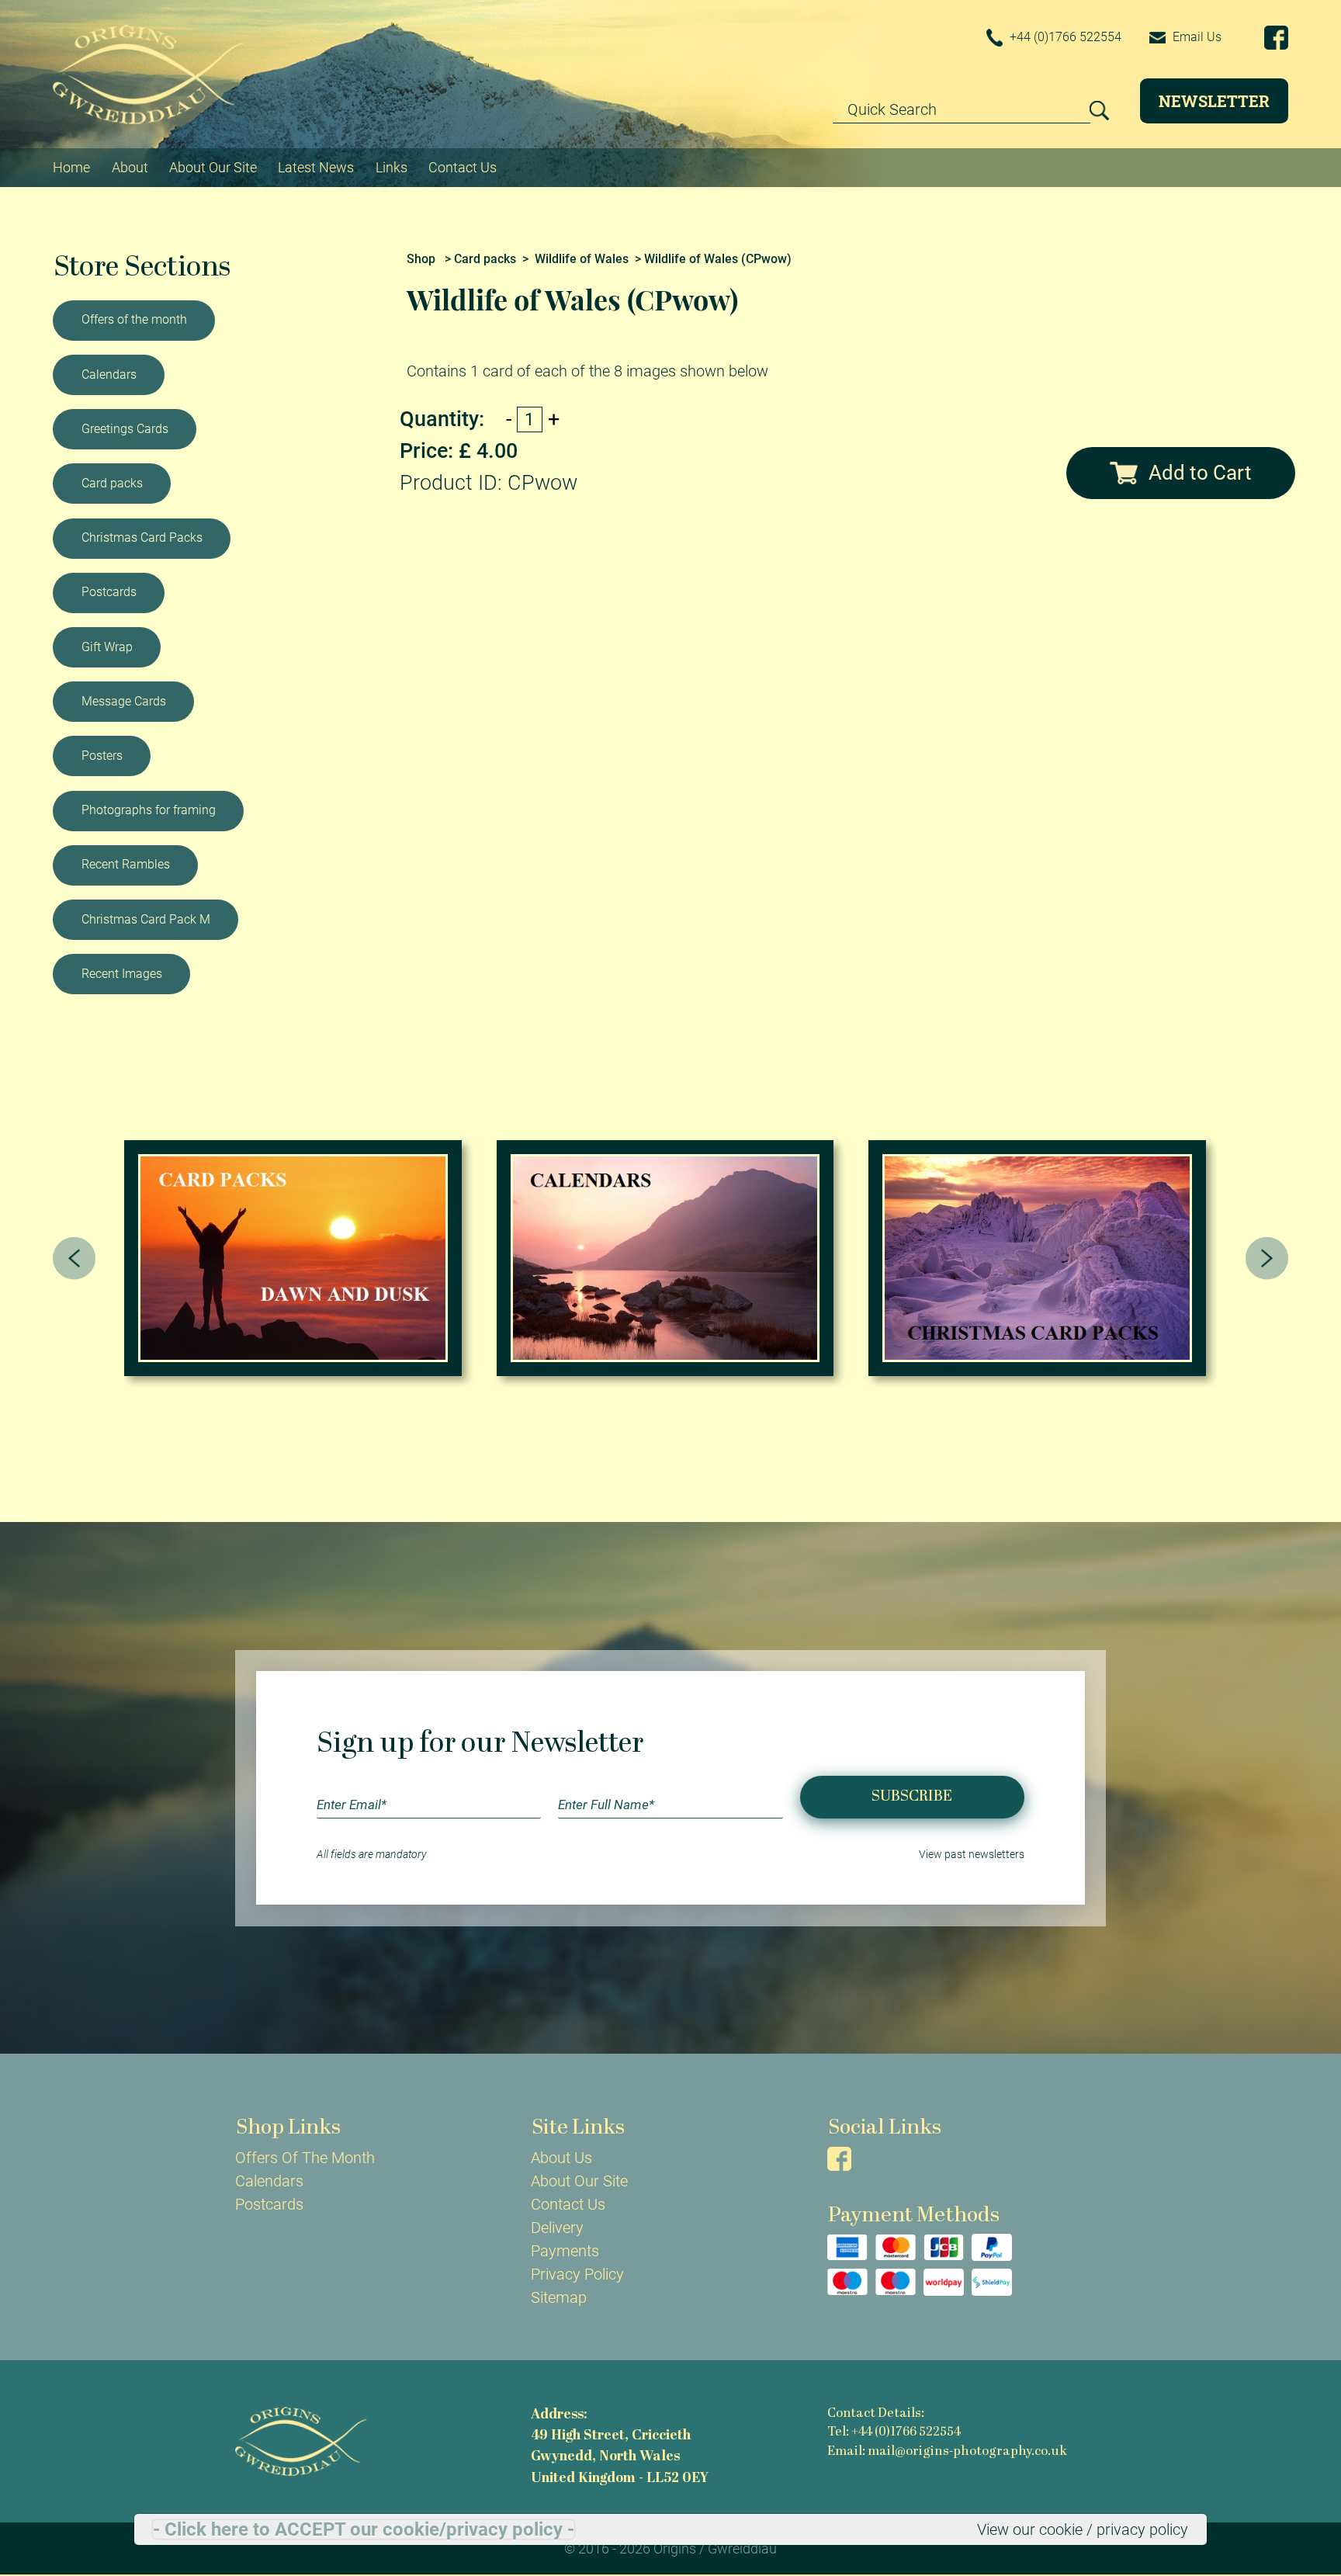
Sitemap (559, 2297)
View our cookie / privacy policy (1083, 2529)
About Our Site (213, 167)
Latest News (316, 167)
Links (392, 167)
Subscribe (912, 1797)
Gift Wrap (107, 647)
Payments (565, 2251)
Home (71, 167)
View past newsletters (972, 1854)
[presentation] (74, 1259)
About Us (561, 2158)
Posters (102, 756)
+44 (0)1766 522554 (1064, 37)
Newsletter (1214, 101)
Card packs (112, 483)
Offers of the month (134, 319)
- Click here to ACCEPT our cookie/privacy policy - (364, 2529)
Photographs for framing (149, 810)
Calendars (109, 374)
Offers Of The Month (305, 2158)
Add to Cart (1200, 473)
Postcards (109, 592)
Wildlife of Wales (582, 259)
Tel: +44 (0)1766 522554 (894, 2432)
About (130, 167)
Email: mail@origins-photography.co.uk (947, 2452)
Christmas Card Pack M (146, 919)
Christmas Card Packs (142, 537)
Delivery (557, 2228)
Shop (421, 259)
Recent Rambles (126, 864)
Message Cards (124, 701)
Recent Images (122, 974)
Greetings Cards (125, 429)
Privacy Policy (577, 2274)
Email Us (1195, 37)
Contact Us (463, 167)
